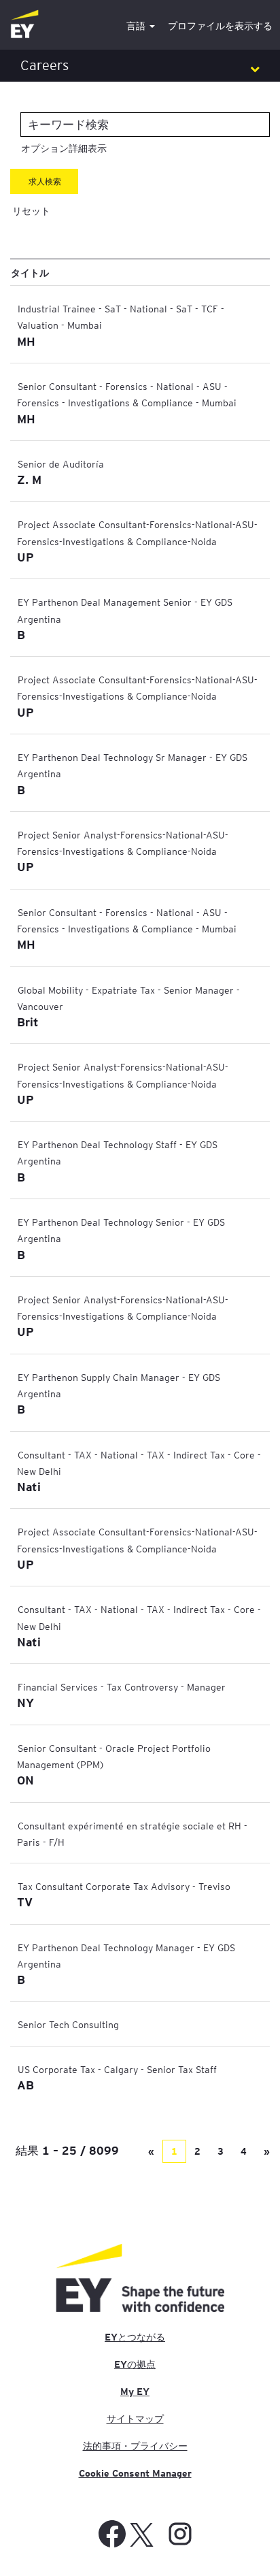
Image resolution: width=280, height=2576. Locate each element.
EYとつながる (135, 2337)
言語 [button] (137, 26)
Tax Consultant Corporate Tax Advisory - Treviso (124, 1886)
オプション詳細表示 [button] (64, 148)
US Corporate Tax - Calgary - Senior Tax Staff (117, 2069)
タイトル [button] (30, 272)
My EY (135, 2392)
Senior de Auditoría (61, 463)
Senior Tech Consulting (68, 2024)
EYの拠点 (135, 2364)
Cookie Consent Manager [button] (135, 2473)
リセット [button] (31, 211)
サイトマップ (135, 2419)
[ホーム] (24, 25)
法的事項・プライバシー (135, 2446)
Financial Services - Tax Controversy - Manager (122, 1686)
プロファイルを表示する (220, 26)
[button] (140, 66)
